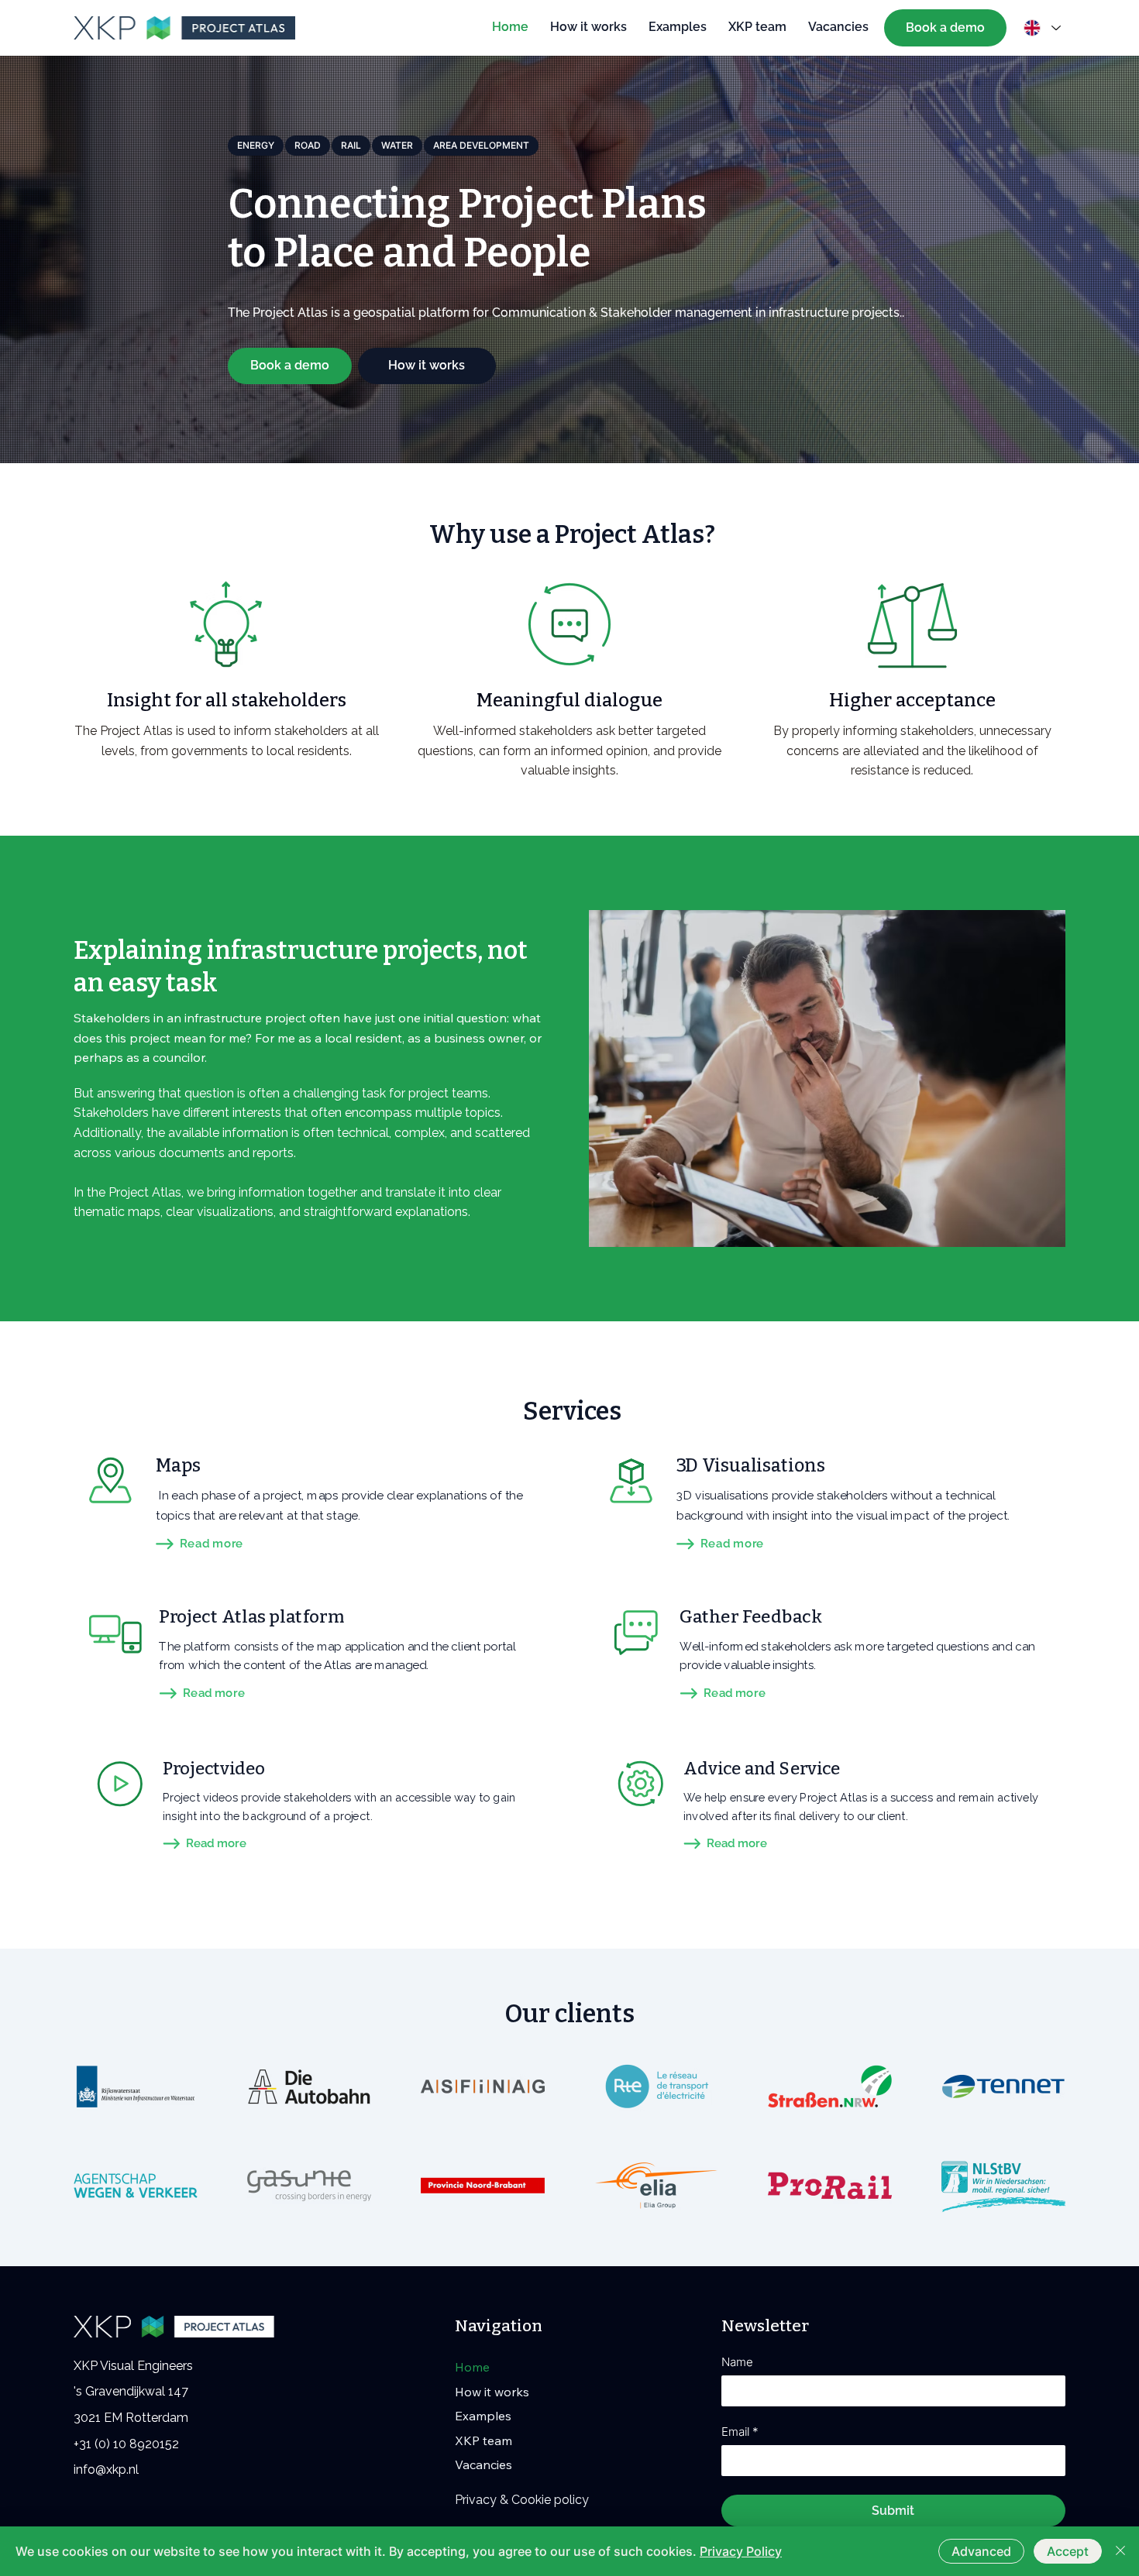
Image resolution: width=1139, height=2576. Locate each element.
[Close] (1120, 2551)
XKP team (483, 2440)
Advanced (981, 2551)
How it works (492, 2392)
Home (472, 2367)
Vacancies (483, 2464)
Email (740, 2432)
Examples (483, 2416)
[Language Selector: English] (1039, 28)
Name (737, 2362)
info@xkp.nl (106, 2470)
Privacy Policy (741, 2551)
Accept (1068, 2551)
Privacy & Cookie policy (522, 2500)
